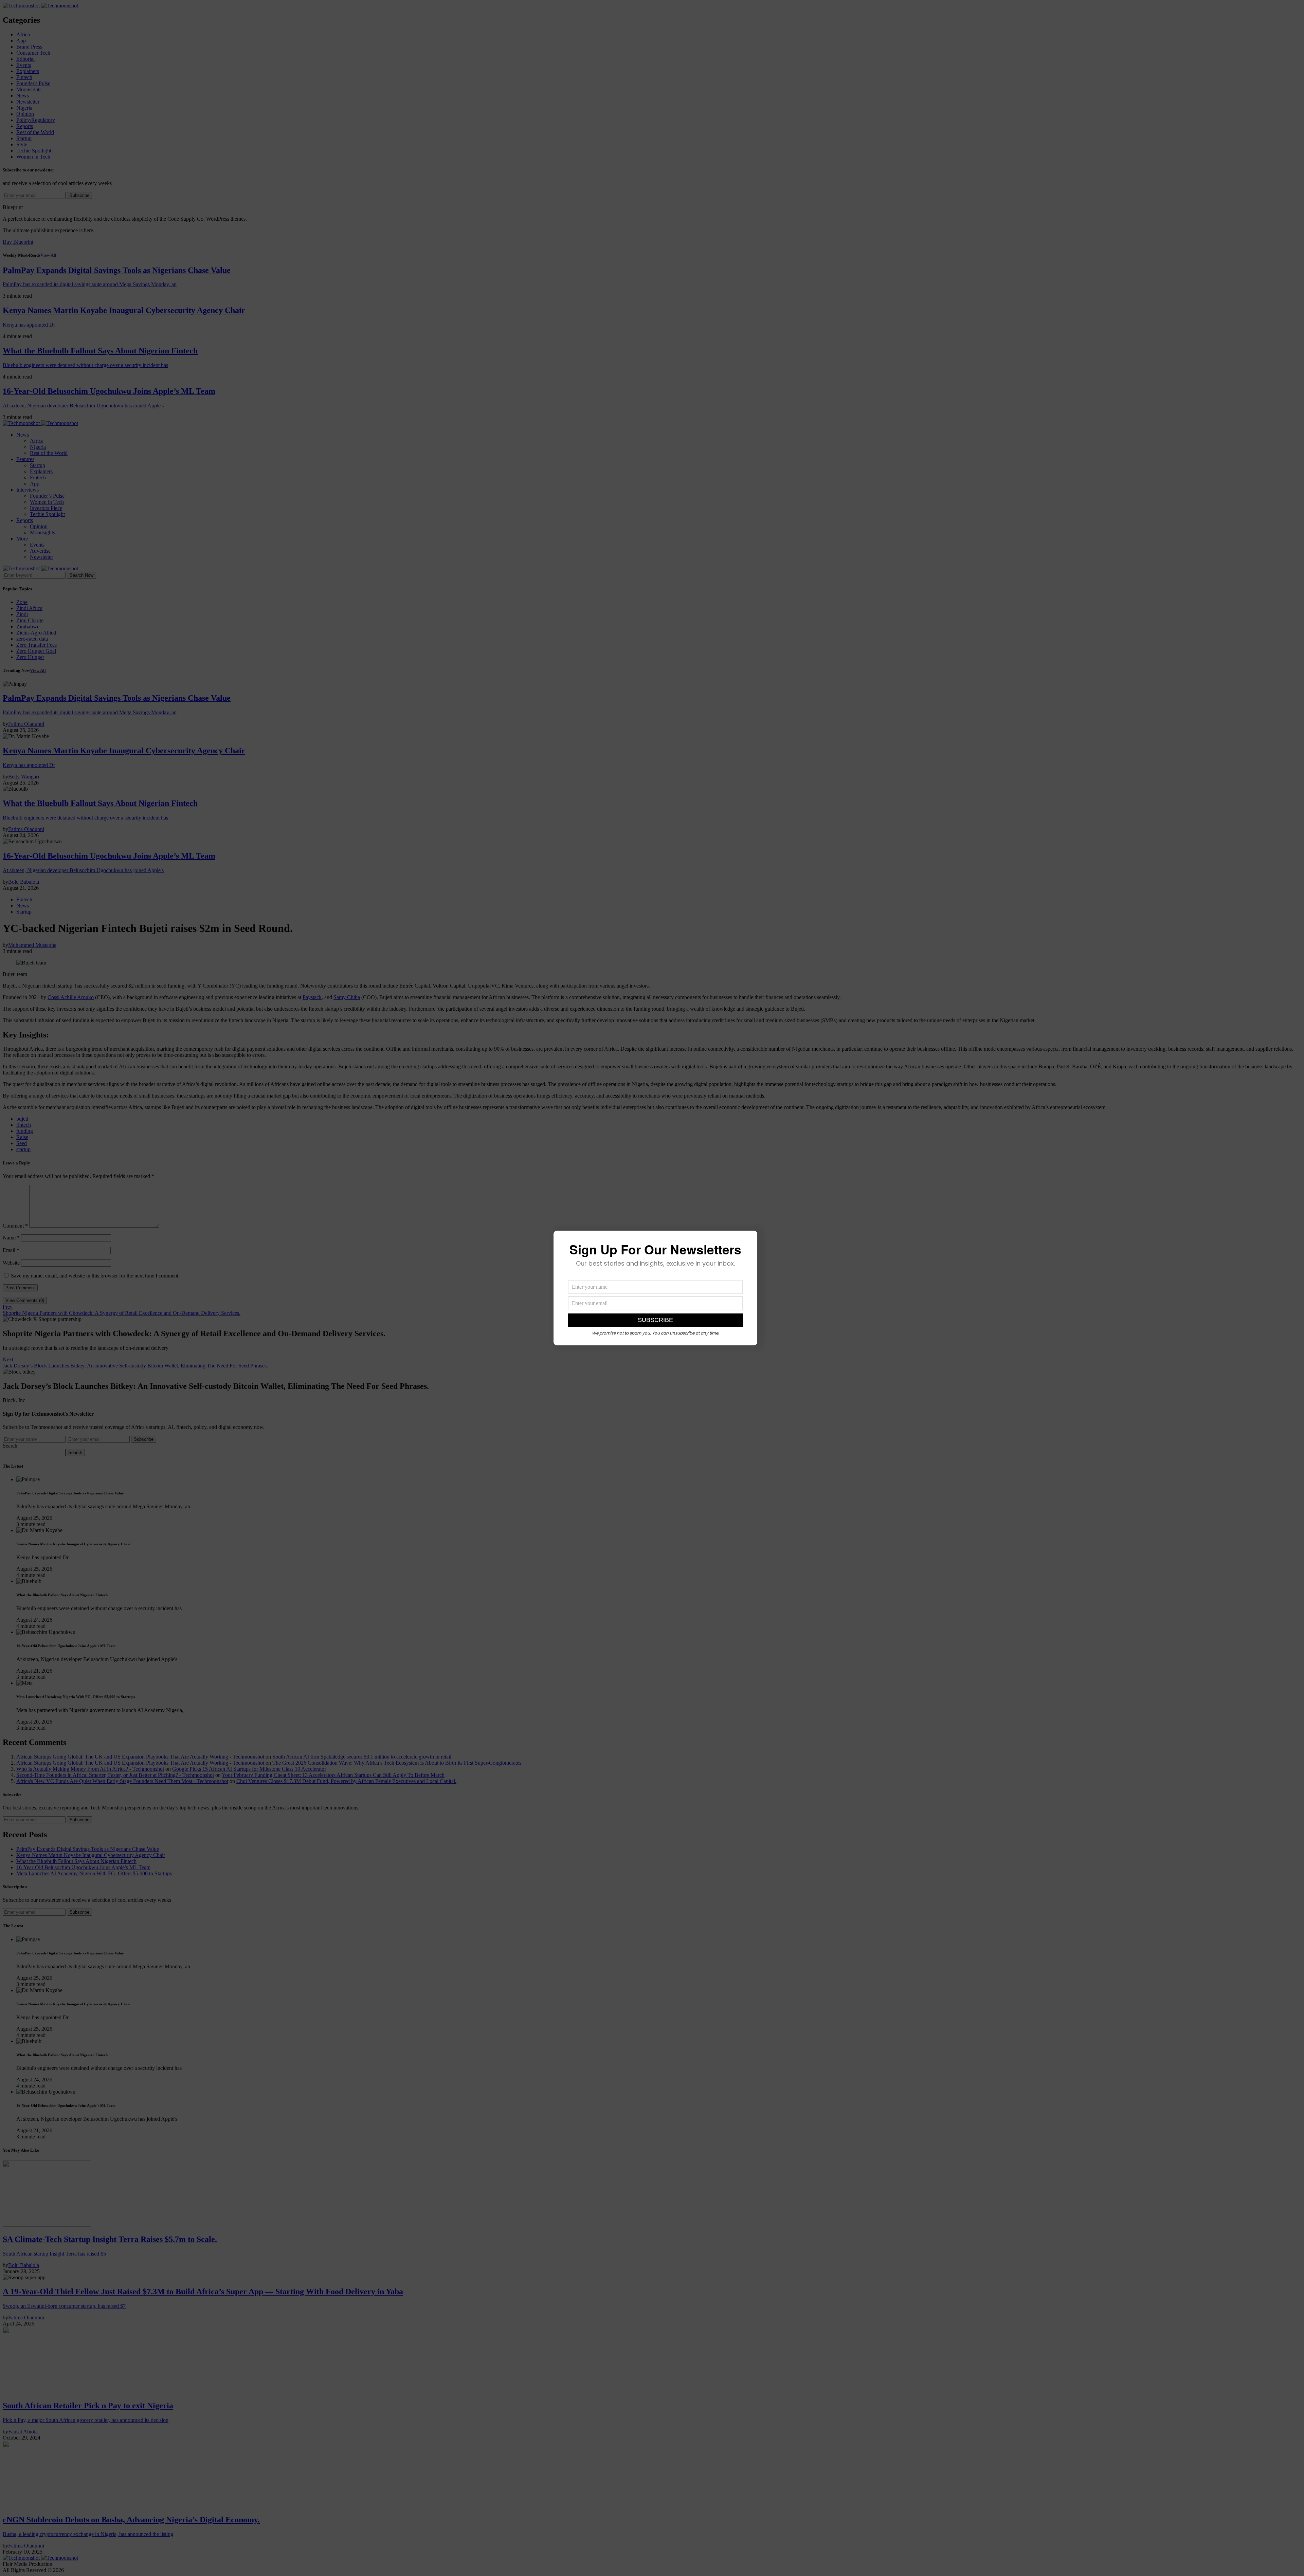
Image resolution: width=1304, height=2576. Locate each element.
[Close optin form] (748, 1241)
